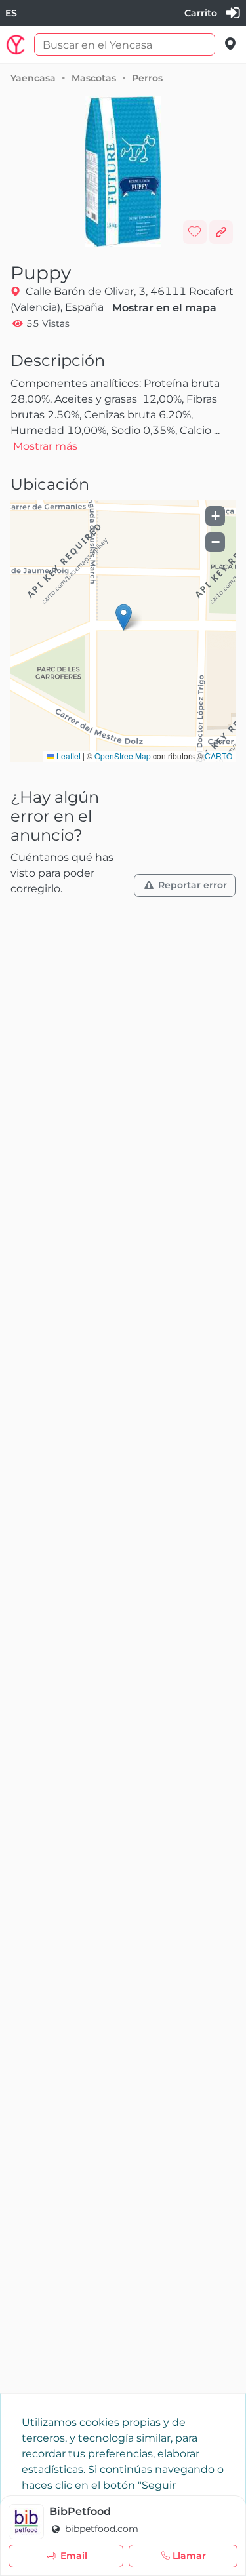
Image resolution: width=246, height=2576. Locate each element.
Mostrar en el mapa (164, 308)
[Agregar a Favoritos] (195, 232)
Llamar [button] (189, 2556)
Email (74, 2556)
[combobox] (11, 13)
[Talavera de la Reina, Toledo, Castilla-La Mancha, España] (231, 44)
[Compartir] (221, 232)
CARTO (218, 756)
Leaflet (68, 756)
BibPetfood (80, 2511)
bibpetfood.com (100, 2529)
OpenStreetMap (123, 756)
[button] (124, 617)
